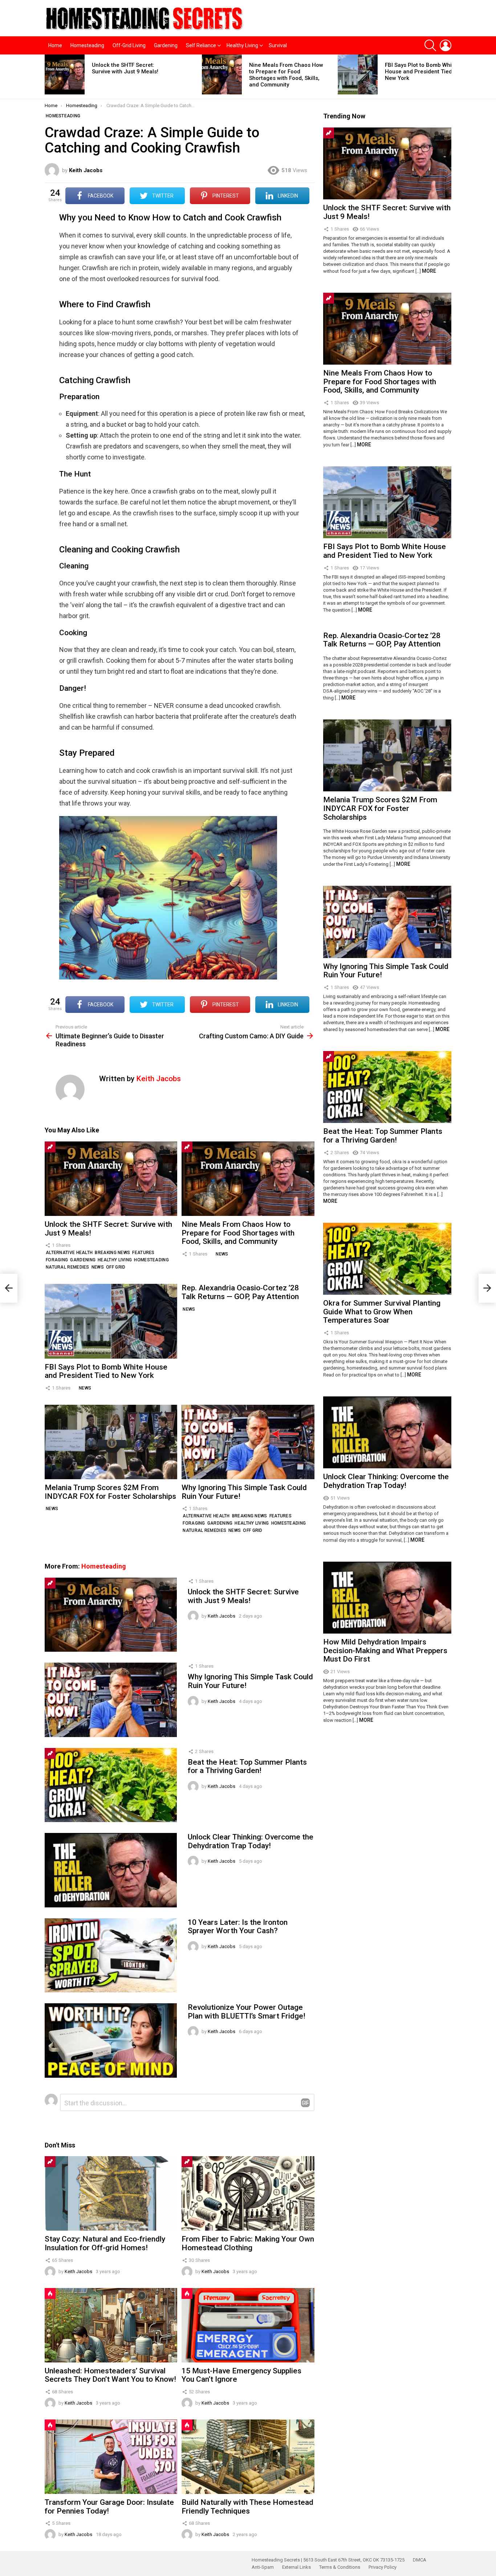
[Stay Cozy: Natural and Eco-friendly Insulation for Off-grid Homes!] (111, 2193)
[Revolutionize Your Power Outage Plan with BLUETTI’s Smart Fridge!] (111, 2040)
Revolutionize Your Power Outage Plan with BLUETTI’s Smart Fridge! (247, 2012)
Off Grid (116, 1267)
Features (143, 1253)
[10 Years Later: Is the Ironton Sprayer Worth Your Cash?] (111, 1955)
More (429, 271)
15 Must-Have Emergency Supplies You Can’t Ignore (241, 2375)
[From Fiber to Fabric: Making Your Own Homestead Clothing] (248, 2193)
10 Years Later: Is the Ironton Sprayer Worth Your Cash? (238, 1927)
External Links (296, 2567)
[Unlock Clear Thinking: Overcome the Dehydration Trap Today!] (111, 1870)
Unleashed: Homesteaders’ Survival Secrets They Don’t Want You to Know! (110, 2375)
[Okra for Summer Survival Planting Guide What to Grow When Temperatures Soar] (387, 1259)
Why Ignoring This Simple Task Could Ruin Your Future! (244, 1492)
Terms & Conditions (340, 2567)
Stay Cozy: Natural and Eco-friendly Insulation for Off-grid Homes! (105, 2243)
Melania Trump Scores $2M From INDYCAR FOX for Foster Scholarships (110, 1492)
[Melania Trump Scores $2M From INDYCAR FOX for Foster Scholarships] (111, 1442)
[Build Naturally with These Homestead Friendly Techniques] (248, 2457)
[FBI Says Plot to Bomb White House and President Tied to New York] (358, 74)
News (98, 1267)
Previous (48, 77)
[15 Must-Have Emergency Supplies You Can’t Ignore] (248, 2325)
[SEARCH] (430, 45)
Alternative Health (69, 1253)
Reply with (305, 2103)
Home (55, 45)
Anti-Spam (263, 2567)
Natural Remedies (68, 1267)
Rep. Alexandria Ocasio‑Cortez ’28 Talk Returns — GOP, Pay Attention (240, 1292)
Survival (278, 45)
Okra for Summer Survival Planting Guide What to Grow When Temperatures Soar (382, 1312)
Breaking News (112, 1253)
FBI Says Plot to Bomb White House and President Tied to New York (422, 72)
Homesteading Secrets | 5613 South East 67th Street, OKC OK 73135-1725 (328, 2560)
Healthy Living (242, 45)
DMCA (420, 2560)
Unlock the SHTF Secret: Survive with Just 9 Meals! (125, 68)
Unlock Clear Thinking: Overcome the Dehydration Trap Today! (251, 1841)
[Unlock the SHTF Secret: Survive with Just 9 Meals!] (65, 74)
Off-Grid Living (129, 45)
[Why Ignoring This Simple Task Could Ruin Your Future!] (248, 1442)
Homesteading (87, 45)
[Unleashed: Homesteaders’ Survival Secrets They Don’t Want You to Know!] (111, 2325)
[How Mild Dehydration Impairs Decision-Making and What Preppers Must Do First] (387, 1598)
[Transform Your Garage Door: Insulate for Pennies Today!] (111, 2457)
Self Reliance (201, 45)
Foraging (57, 1260)
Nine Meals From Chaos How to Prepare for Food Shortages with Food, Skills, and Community (286, 75)
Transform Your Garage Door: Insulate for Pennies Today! (109, 2507)
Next (448, 77)
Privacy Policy (383, 2567)
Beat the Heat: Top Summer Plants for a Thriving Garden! (247, 1766)
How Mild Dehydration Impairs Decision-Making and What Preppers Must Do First (385, 1650)
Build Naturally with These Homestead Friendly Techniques (247, 2507)
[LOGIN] (446, 45)
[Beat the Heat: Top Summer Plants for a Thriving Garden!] (111, 1785)
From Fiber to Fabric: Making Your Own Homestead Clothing (248, 2243)
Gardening (166, 45)
